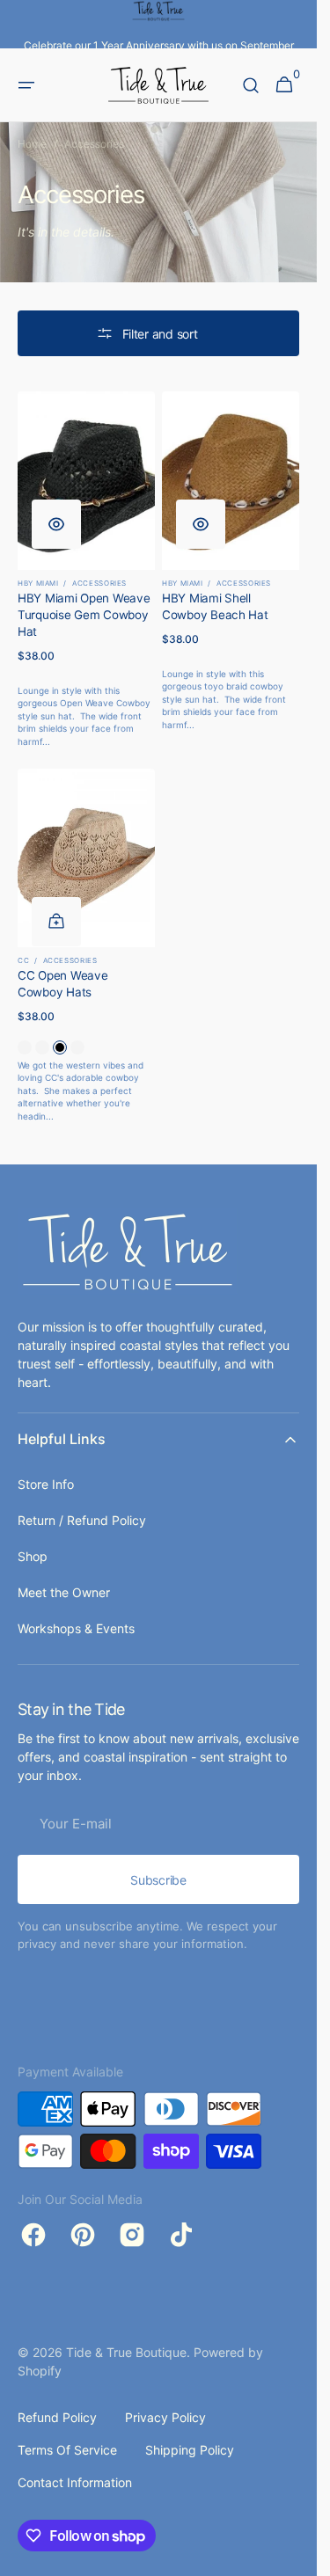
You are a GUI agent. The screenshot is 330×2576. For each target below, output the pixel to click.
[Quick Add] (56, 922)
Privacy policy (165, 2417)
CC (23, 960)
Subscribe (158, 1880)
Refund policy (57, 2417)
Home (32, 144)
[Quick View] (56, 524)
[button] (26, 85)
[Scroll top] (296, 2555)
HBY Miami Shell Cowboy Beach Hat (215, 606)
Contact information (75, 2482)
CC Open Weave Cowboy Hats (63, 984)
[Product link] (86, 569)
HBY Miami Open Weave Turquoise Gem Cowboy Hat (84, 615)
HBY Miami (38, 583)
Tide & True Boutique (126, 2352)
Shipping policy (190, 2450)
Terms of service (67, 2450)
